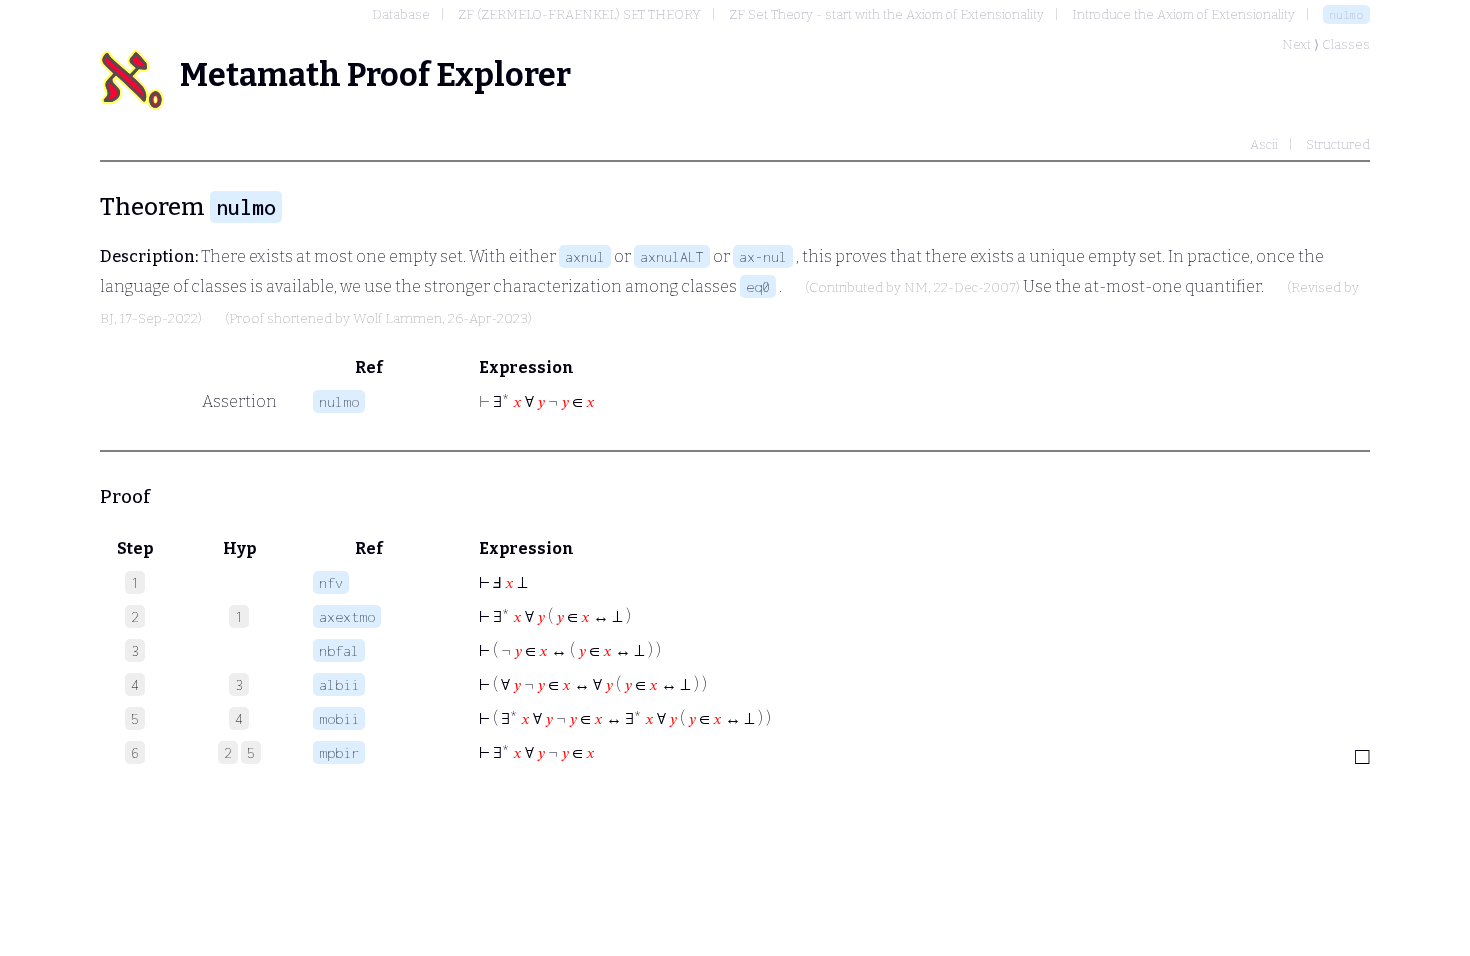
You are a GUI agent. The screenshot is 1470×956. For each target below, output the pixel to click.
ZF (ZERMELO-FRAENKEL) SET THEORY (579, 14)
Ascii (1264, 144)
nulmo (1346, 14)
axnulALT (672, 256)
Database (401, 14)
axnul (585, 256)
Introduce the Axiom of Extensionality (1183, 14)
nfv (331, 582)
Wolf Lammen (397, 319)
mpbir (339, 752)
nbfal (339, 650)
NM (916, 288)
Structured (1338, 144)
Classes (1346, 44)
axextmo (347, 616)
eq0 (758, 286)
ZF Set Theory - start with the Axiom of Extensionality (886, 14)
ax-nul (763, 256)
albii (339, 684)
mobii (339, 718)
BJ (107, 319)
